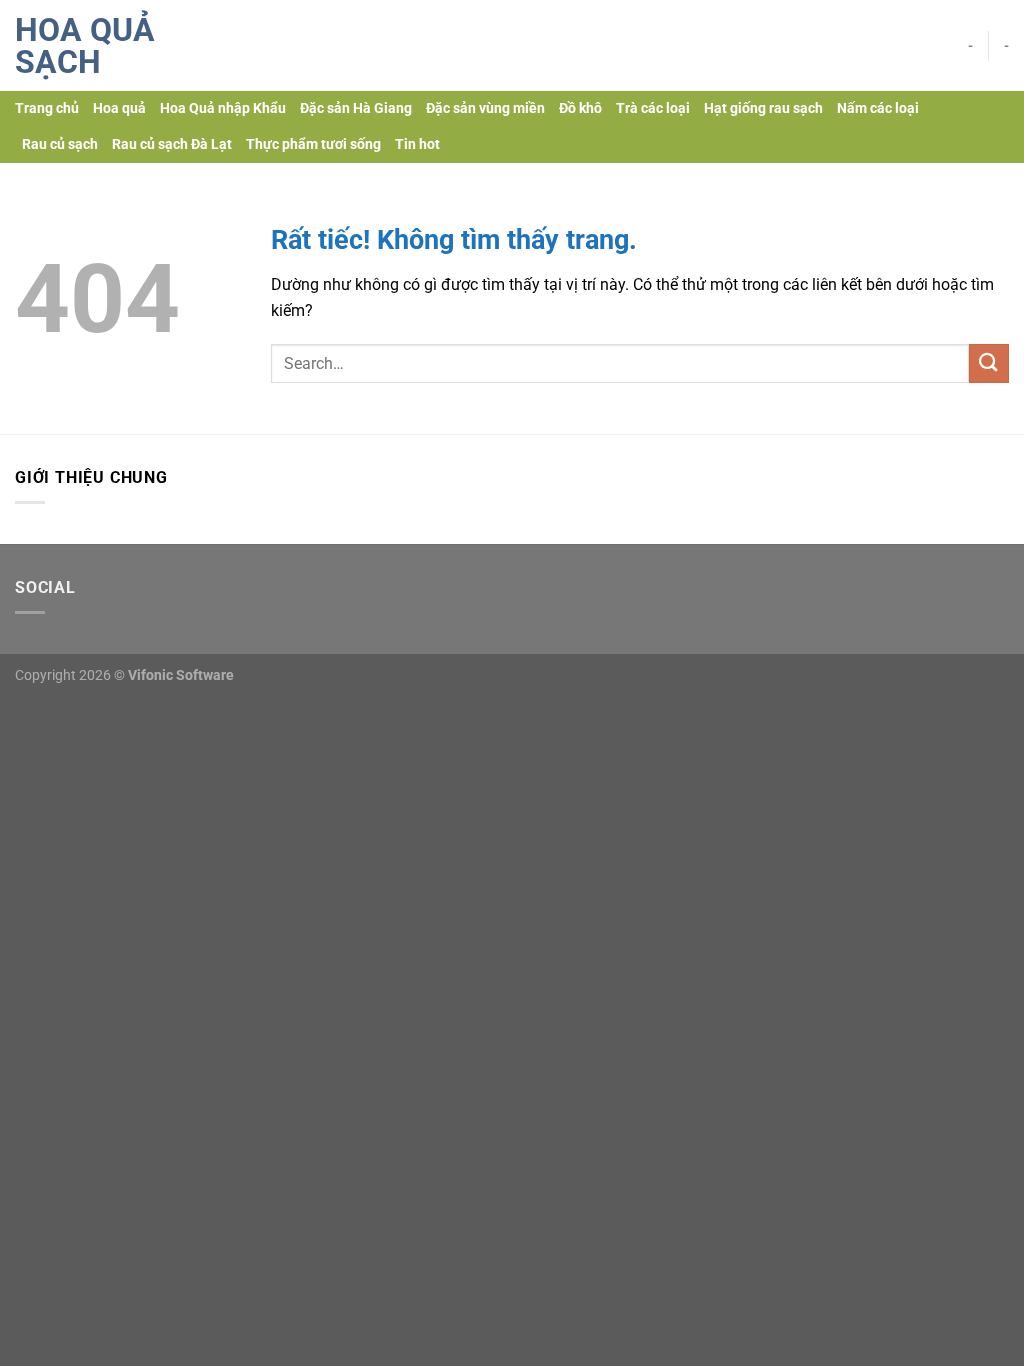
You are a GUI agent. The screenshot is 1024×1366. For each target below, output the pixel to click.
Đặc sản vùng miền (485, 108)
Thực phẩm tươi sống (313, 144)
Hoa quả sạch (85, 46)
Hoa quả (119, 108)
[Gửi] (989, 363)
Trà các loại (653, 108)
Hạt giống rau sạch (763, 108)
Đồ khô (580, 108)
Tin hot (417, 144)
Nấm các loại (878, 108)
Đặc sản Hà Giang (356, 108)
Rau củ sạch (60, 144)
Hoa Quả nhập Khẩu (223, 108)
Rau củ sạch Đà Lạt (172, 144)
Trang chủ (47, 108)
